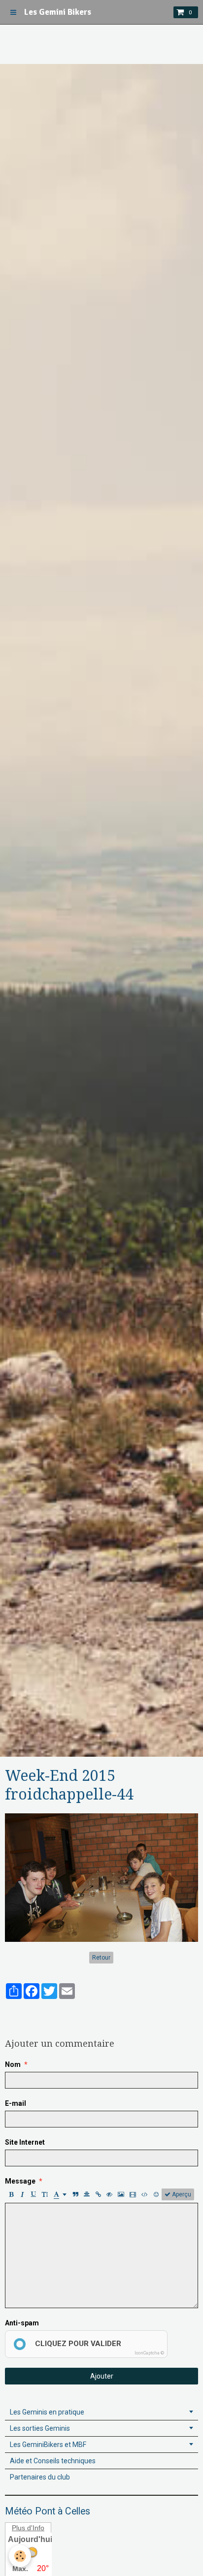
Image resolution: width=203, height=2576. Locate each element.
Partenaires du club (40, 2477)
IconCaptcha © (149, 2353)
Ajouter (102, 2376)
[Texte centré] (87, 2194)
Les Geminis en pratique (47, 2412)
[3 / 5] (37, 2011)
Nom (13, 2064)
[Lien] (98, 2194)
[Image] (121, 2194)
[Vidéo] (133, 2194)
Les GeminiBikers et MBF (48, 2445)
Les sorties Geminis (40, 2428)
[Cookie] (20, 2556)
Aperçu (181, 2194)
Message (20, 2181)
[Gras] (11, 2194)
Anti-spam (22, 2323)
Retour (101, 1958)
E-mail (16, 2103)
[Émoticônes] (156, 2194)
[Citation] (75, 2194)
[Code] (145, 2194)
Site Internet (25, 2142)
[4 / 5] (50, 2011)
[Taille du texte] (45, 2194)
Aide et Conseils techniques (53, 2461)
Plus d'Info (28, 2528)
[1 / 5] (11, 2011)
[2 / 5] (24, 2011)
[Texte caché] (109, 2194)
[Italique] (22, 2194)
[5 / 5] (63, 2011)
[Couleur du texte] (60, 2194)
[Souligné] (34, 2194)
